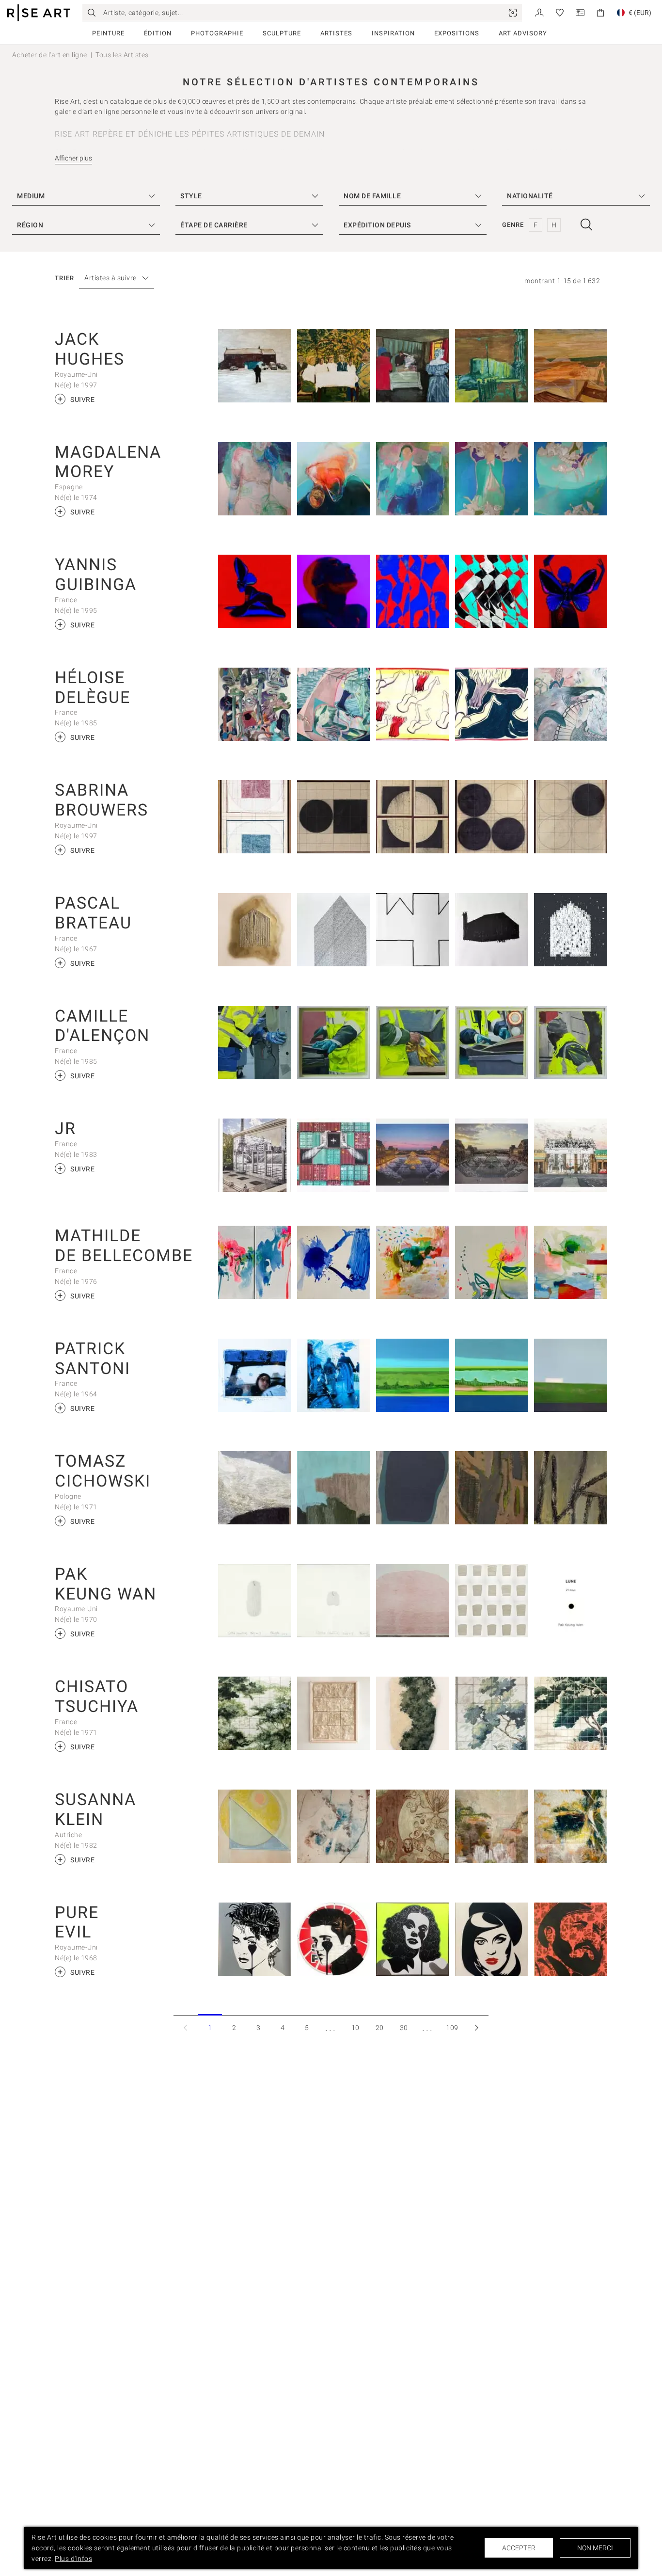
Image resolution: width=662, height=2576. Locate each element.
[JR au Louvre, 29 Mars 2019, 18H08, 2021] (492, 1155)
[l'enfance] (571, 930)
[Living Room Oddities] (571, 704)
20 (380, 2028)
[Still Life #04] (571, 1488)
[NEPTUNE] (334, 591)
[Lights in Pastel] (255, 1826)
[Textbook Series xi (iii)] (334, 817)
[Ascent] (492, 1601)
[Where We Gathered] (413, 479)
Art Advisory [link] (523, 33)
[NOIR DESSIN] (492, 930)
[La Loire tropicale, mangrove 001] (413, 1375)
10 (355, 2028)
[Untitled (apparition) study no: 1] (334, 1601)
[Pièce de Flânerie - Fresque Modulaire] (571, 1713)
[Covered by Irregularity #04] (413, 1488)
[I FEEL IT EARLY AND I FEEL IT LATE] (413, 591)
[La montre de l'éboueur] (255, 1043)
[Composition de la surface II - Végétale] (255, 1713)
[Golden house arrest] (255, 930)
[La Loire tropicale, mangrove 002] (492, 1375)
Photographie (217, 33)
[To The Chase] (413, 366)
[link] (513, 13)
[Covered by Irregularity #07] (334, 1488)
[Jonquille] (492, 1262)
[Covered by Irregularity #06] (255, 1488)
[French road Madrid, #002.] (334, 1375)
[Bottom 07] (413, 704)
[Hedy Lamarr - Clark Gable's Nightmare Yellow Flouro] (413, 1939)
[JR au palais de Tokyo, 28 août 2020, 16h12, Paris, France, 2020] (255, 1155)
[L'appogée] (255, 1262)
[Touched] (334, 1826)
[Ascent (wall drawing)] (413, 1601)
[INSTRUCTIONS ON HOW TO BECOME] (255, 591)
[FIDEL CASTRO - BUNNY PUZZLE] (571, 1939)
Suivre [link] (76, 399)
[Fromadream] (413, 1826)
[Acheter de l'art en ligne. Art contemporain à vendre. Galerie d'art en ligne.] (39, 13)
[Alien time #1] (255, 704)
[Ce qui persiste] (413, 1713)
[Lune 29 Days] (571, 1601)
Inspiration (393, 33)
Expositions (457, 33)
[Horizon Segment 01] (492, 1713)
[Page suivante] (476, 2027)
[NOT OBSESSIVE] (334, 930)
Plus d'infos (73, 2559)
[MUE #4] (413, 930)
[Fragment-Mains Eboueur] (334, 1043)
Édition (158, 33)
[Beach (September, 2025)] (571, 366)
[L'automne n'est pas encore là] (571, 1262)
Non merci (595, 2548)
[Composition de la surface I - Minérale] (334, 1713)
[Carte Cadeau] (580, 12)
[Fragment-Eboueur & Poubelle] (492, 1043)
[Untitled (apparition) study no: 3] (255, 1601)
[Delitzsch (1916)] (334, 366)
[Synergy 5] (492, 479)
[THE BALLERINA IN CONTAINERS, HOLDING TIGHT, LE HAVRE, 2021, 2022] (334, 1155)
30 (404, 2028)
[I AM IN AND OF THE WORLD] (492, 591)
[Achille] (334, 704)
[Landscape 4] (492, 1826)
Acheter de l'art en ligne (50, 55)
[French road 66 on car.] (255, 1375)
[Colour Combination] (255, 817)
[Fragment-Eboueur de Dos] (571, 1043)
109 (452, 2028)
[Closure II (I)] (492, 817)
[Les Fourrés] (413, 1262)
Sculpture (282, 33)
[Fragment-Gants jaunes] (413, 1043)
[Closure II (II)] (571, 817)
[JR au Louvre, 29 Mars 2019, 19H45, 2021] (413, 1155)
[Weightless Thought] (255, 479)
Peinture (108, 33)
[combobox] (112, 278)
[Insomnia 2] (334, 479)
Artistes (336, 33)
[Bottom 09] (492, 704)
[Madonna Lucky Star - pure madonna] (255, 1939)
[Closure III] (413, 817)
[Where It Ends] (492, 366)
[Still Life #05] (492, 1488)
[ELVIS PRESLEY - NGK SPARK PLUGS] (334, 1939)
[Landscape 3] (571, 1826)
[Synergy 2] (571, 479)
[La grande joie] (334, 1262)
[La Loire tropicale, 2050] (571, 1375)
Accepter (519, 2548)
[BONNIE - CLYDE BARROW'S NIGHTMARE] (492, 1939)
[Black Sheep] (255, 366)
